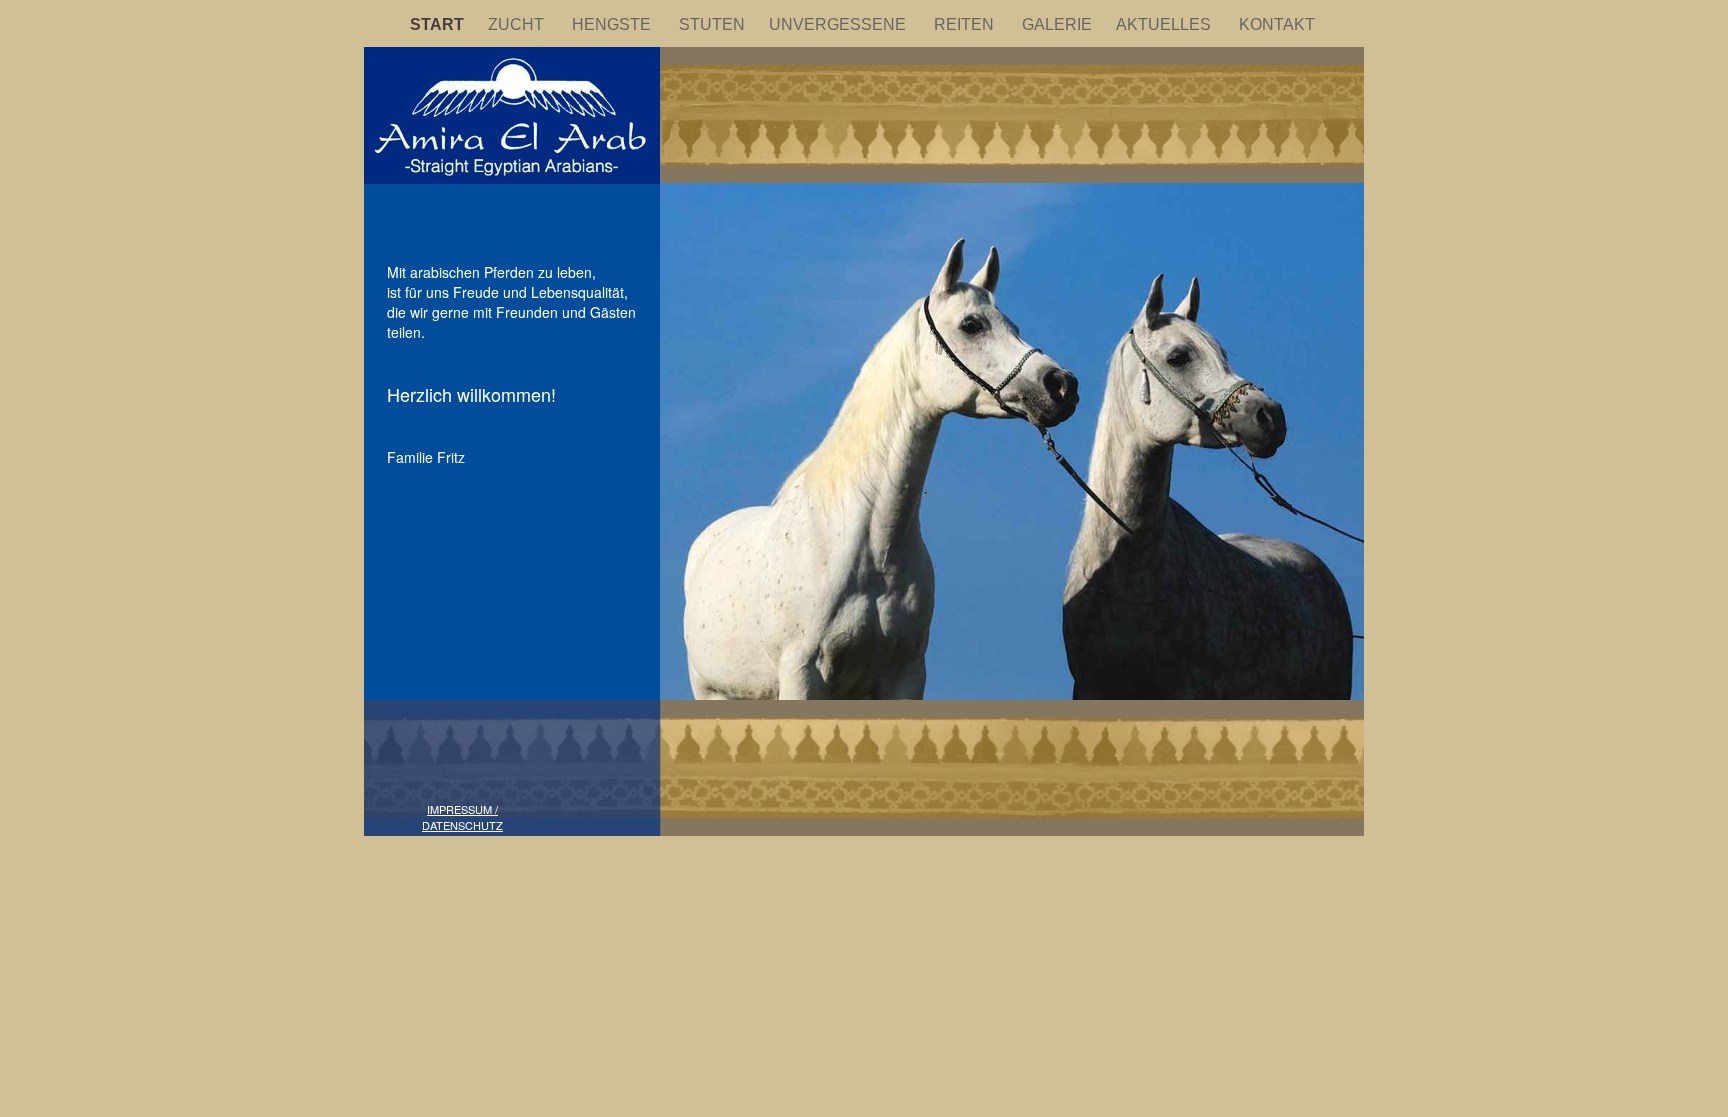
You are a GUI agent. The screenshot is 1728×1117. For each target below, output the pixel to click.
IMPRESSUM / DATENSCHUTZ (462, 817)
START (439, 24)
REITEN (968, 24)
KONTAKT (1279, 24)
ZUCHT (520, 24)
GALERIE (1059, 24)
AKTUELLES (1167, 24)
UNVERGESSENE (841, 24)
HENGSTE (615, 24)
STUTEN (714, 24)
